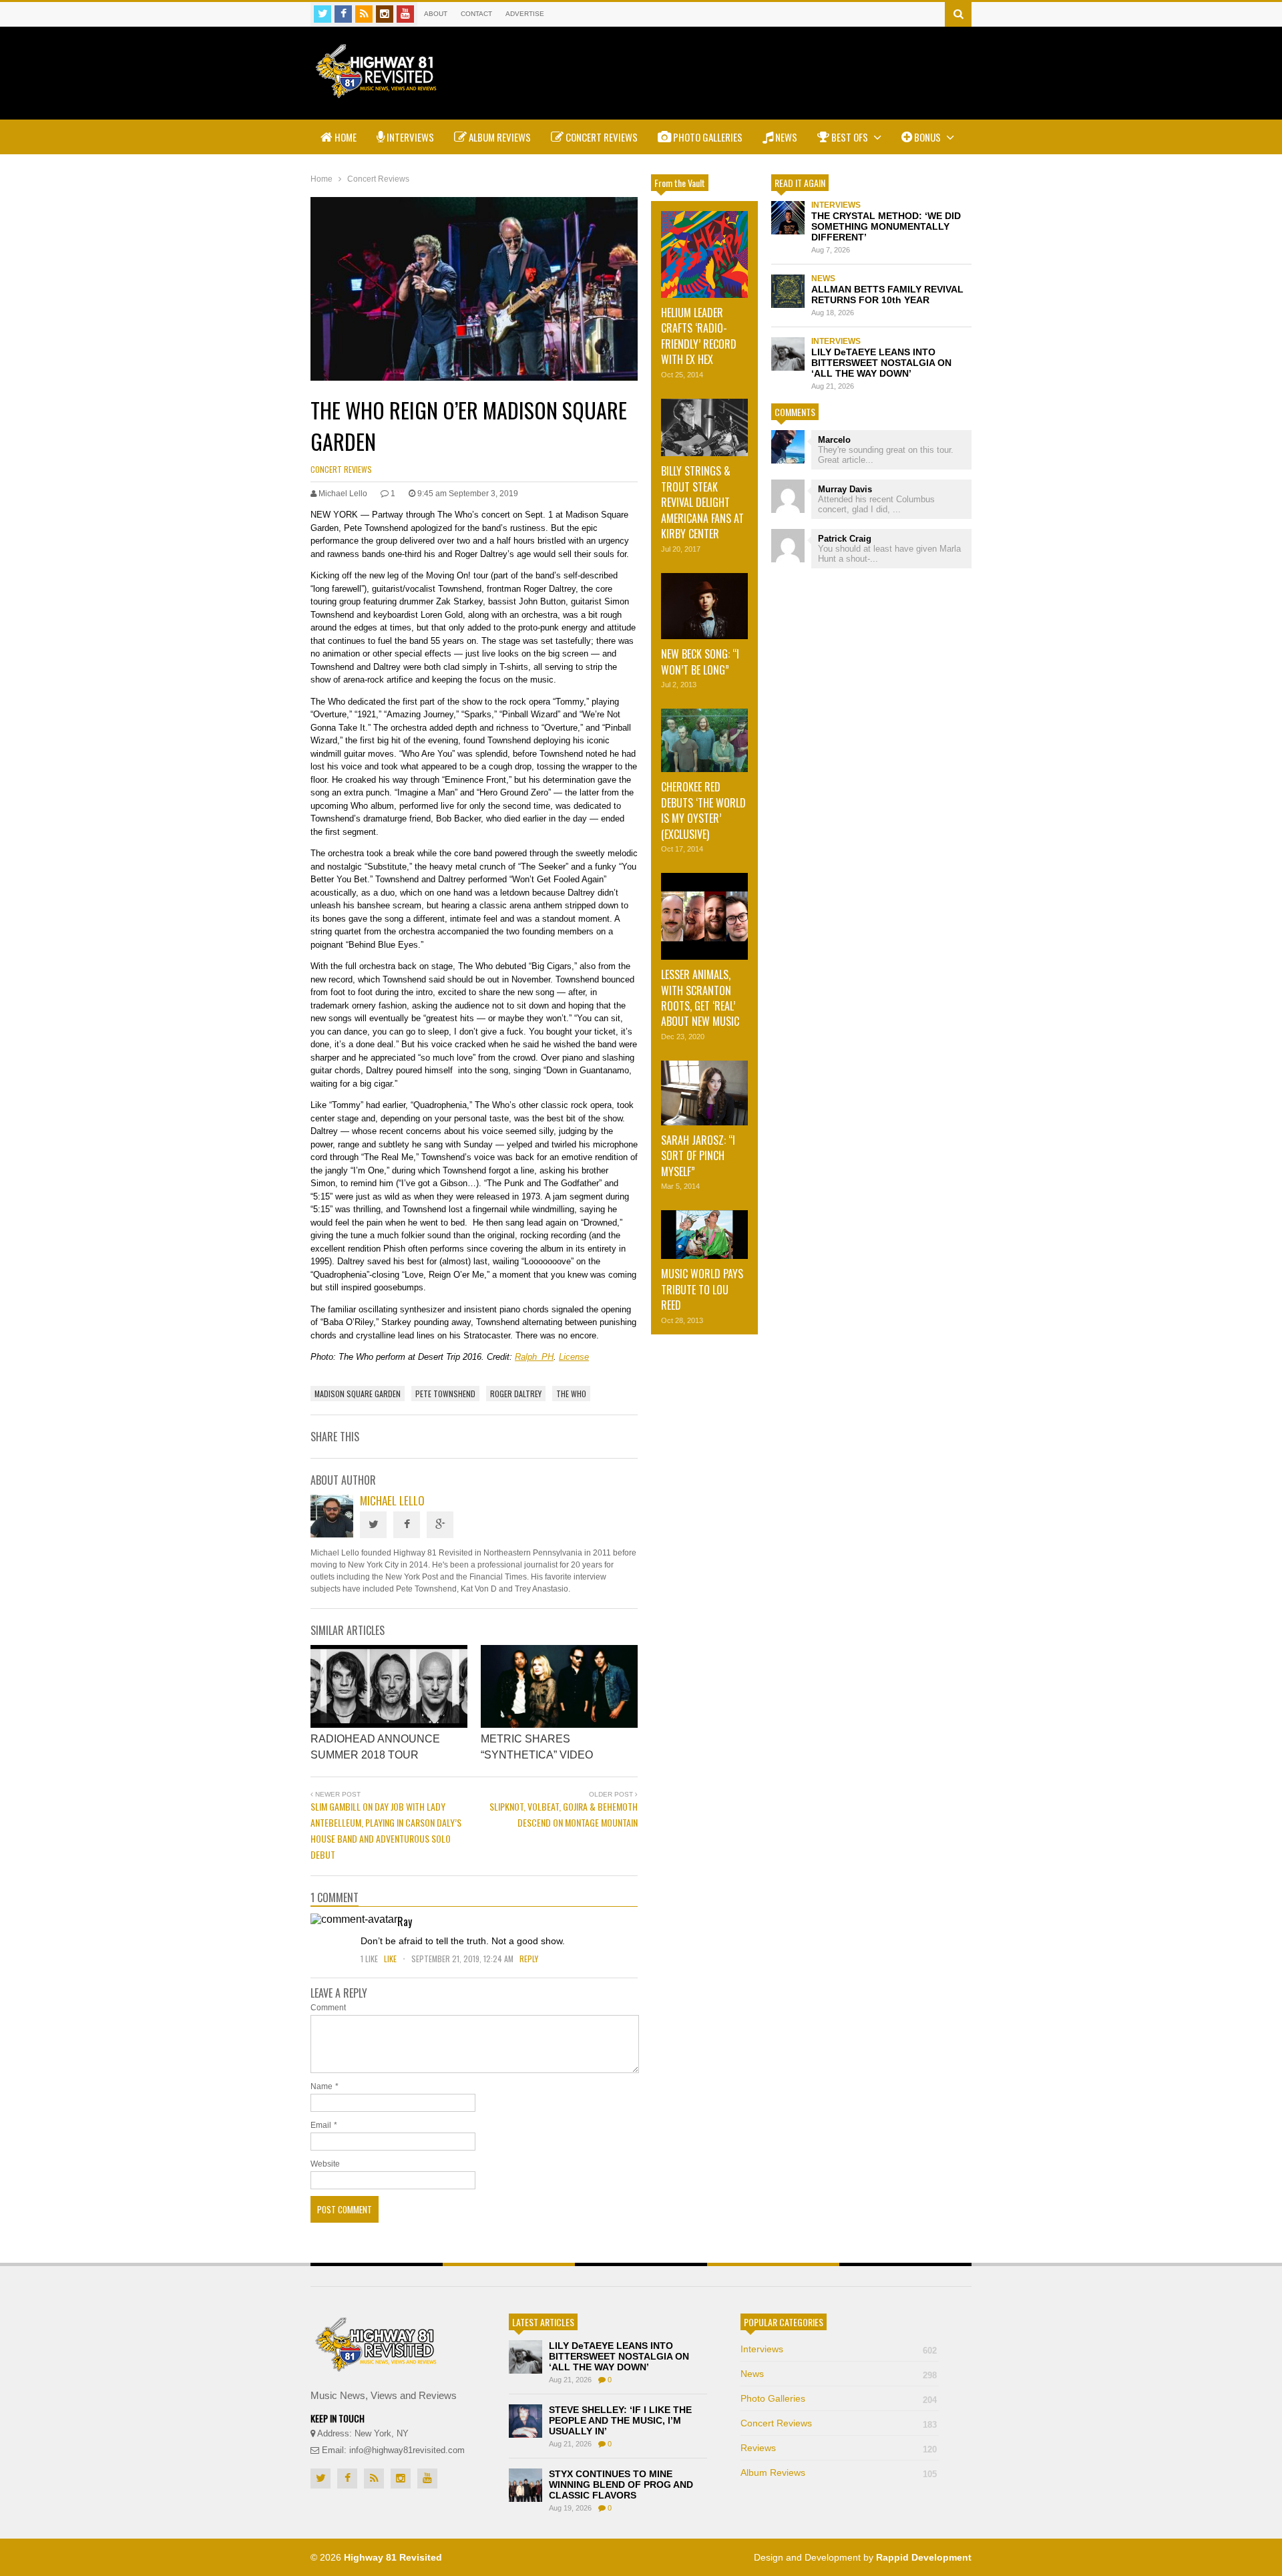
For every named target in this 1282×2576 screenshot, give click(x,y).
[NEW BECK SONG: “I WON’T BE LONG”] (704, 606)
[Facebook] (343, 14)
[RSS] (364, 14)
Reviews (839, 2448)
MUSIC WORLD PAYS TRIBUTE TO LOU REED (702, 1289)
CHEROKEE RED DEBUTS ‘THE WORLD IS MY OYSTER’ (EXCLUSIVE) (703, 810)
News (785, 137)
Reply (529, 1959)
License (574, 1357)
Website (325, 2164)
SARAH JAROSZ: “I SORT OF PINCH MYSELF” (698, 1156)
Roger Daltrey (516, 1394)
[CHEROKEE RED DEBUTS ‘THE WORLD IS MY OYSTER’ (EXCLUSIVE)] (704, 740)
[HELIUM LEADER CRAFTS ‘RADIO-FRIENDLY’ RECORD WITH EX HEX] (704, 254)
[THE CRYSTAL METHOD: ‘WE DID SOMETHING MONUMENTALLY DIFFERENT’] (788, 218)
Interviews (409, 137)
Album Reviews (499, 137)
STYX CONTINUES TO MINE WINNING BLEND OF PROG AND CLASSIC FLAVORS (621, 2485)
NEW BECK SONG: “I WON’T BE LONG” (700, 662)
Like (391, 1959)
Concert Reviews (601, 137)
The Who (571, 1394)
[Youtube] (405, 14)
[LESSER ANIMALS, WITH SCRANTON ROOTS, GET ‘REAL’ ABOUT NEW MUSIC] (704, 916)
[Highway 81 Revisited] (376, 91)
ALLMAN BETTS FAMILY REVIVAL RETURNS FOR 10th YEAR (887, 295)
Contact (476, 14)
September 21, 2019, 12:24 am (462, 1959)
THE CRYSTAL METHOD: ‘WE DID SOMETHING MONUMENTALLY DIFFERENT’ (886, 226)
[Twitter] (323, 14)
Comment (328, 2008)
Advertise (525, 14)
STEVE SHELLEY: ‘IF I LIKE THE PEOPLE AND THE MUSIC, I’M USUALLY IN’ (620, 2420)
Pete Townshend (445, 1394)
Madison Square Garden (358, 1394)
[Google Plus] (440, 1525)
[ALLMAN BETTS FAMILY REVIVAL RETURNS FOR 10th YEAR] (788, 291)
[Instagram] (385, 14)
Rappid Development (924, 2557)
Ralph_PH (534, 1357)
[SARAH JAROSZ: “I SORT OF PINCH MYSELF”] (704, 1093)
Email (321, 2125)
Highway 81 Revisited (393, 2557)
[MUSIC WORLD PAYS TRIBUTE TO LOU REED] (704, 1235)
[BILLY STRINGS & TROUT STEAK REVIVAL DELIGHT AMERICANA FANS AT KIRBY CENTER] (704, 428)
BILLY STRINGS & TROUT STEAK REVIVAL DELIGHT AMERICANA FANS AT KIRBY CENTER (702, 502)
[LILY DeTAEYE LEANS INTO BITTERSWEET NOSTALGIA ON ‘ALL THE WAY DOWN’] (788, 354)
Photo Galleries (707, 137)
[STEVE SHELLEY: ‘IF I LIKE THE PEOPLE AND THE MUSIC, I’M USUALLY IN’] (525, 2421)
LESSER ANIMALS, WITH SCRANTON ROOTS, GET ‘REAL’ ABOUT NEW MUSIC (700, 998)
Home (345, 137)
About (436, 14)
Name (322, 2086)
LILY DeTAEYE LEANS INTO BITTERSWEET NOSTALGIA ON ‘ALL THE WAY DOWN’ (881, 363)
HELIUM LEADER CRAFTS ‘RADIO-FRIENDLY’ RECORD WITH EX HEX (699, 336)
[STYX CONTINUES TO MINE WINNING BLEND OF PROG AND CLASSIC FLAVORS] (525, 2485)
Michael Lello (392, 1500)
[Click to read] (389, 1686)
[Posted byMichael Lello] (332, 1534)
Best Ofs (850, 137)
